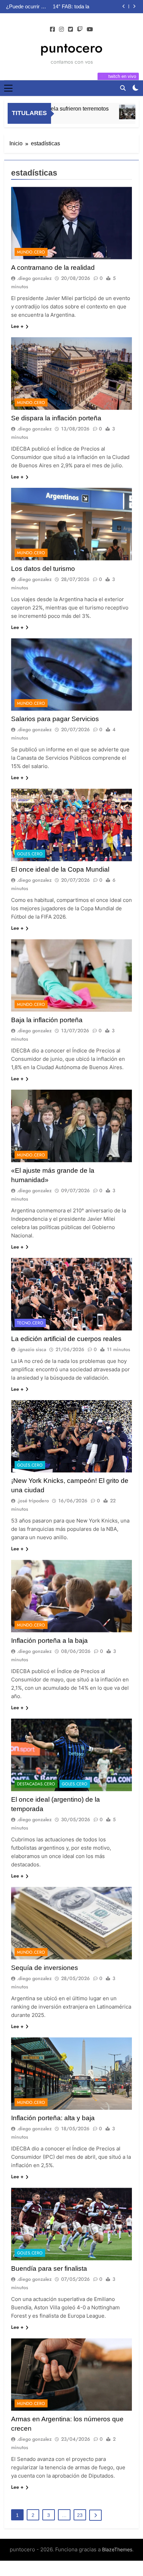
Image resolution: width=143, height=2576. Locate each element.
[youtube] (90, 30)
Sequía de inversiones (45, 1968)
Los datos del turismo (43, 569)
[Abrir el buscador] (123, 88)
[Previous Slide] (124, 6)
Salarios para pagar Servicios (55, 719)
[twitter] (70, 30)
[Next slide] (134, 6)
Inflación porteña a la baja (49, 1641)
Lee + (17, 326)
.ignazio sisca (32, 1349)
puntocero (71, 48)
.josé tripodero (33, 1501)
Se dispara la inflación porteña (56, 418)
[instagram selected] (61, 30)
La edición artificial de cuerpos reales (66, 1339)
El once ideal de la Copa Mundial (60, 869)
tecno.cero (30, 1323)
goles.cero (30, 854)
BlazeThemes (117, 2549)
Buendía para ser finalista (49, 2268)
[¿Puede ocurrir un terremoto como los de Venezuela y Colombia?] (118, 112)
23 (80, 2515)
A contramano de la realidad (87, 7)
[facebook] (52, 30)
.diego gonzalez (34, 278)
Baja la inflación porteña (47, 1020)
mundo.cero (31, 252)
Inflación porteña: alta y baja (53, 2118)
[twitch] (80, 30)
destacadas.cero (36, 1784)
